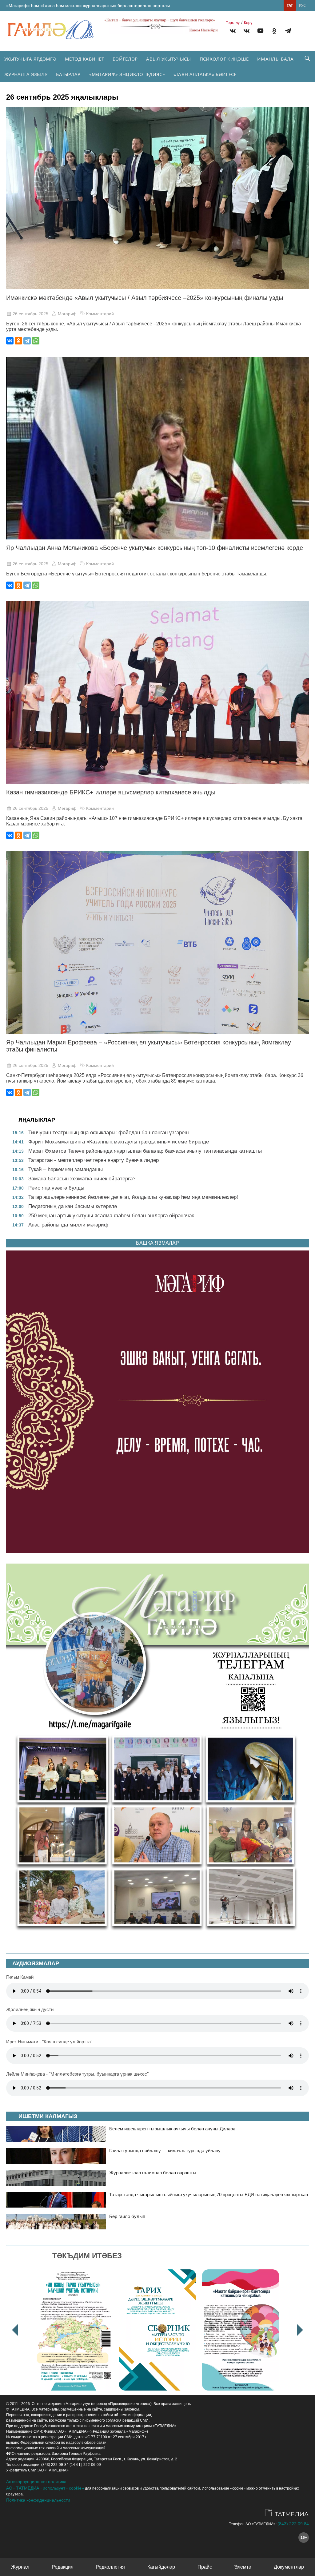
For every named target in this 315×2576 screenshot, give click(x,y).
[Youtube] (260, 32)
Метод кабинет (84, 59)
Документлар (289, 2567)
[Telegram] (288, 32)
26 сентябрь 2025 (30, 314)
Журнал (20, 2567)
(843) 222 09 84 (293, 2524)
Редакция (63, 2567)
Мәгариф (67, 314)
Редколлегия (110, 2567)
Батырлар (68, 74)
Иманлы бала (275, 59)
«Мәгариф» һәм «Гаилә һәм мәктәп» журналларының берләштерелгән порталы (88, 6)
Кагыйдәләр (161, 2567)
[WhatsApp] (36, 341)
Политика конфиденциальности (38, 2500)
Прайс (205, 2567)
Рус (302, 5)
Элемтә (243, 2567)
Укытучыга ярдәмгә (30, 59)
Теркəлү (233, 23)
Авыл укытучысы (168, 59)
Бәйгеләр (125, 59)
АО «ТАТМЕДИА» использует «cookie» (45, 2488)
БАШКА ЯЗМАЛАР (157, 1243)
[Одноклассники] (18, 341)
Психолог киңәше (224, 59)
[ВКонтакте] (10, 341)
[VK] (233, 32)
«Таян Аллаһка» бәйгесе (205, 74)
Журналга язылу (26, 74)
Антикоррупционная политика (36, 2482)
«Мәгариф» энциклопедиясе (127, 74)
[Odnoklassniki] (274, 32)
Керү (248, 23)
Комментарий (100, 314)
